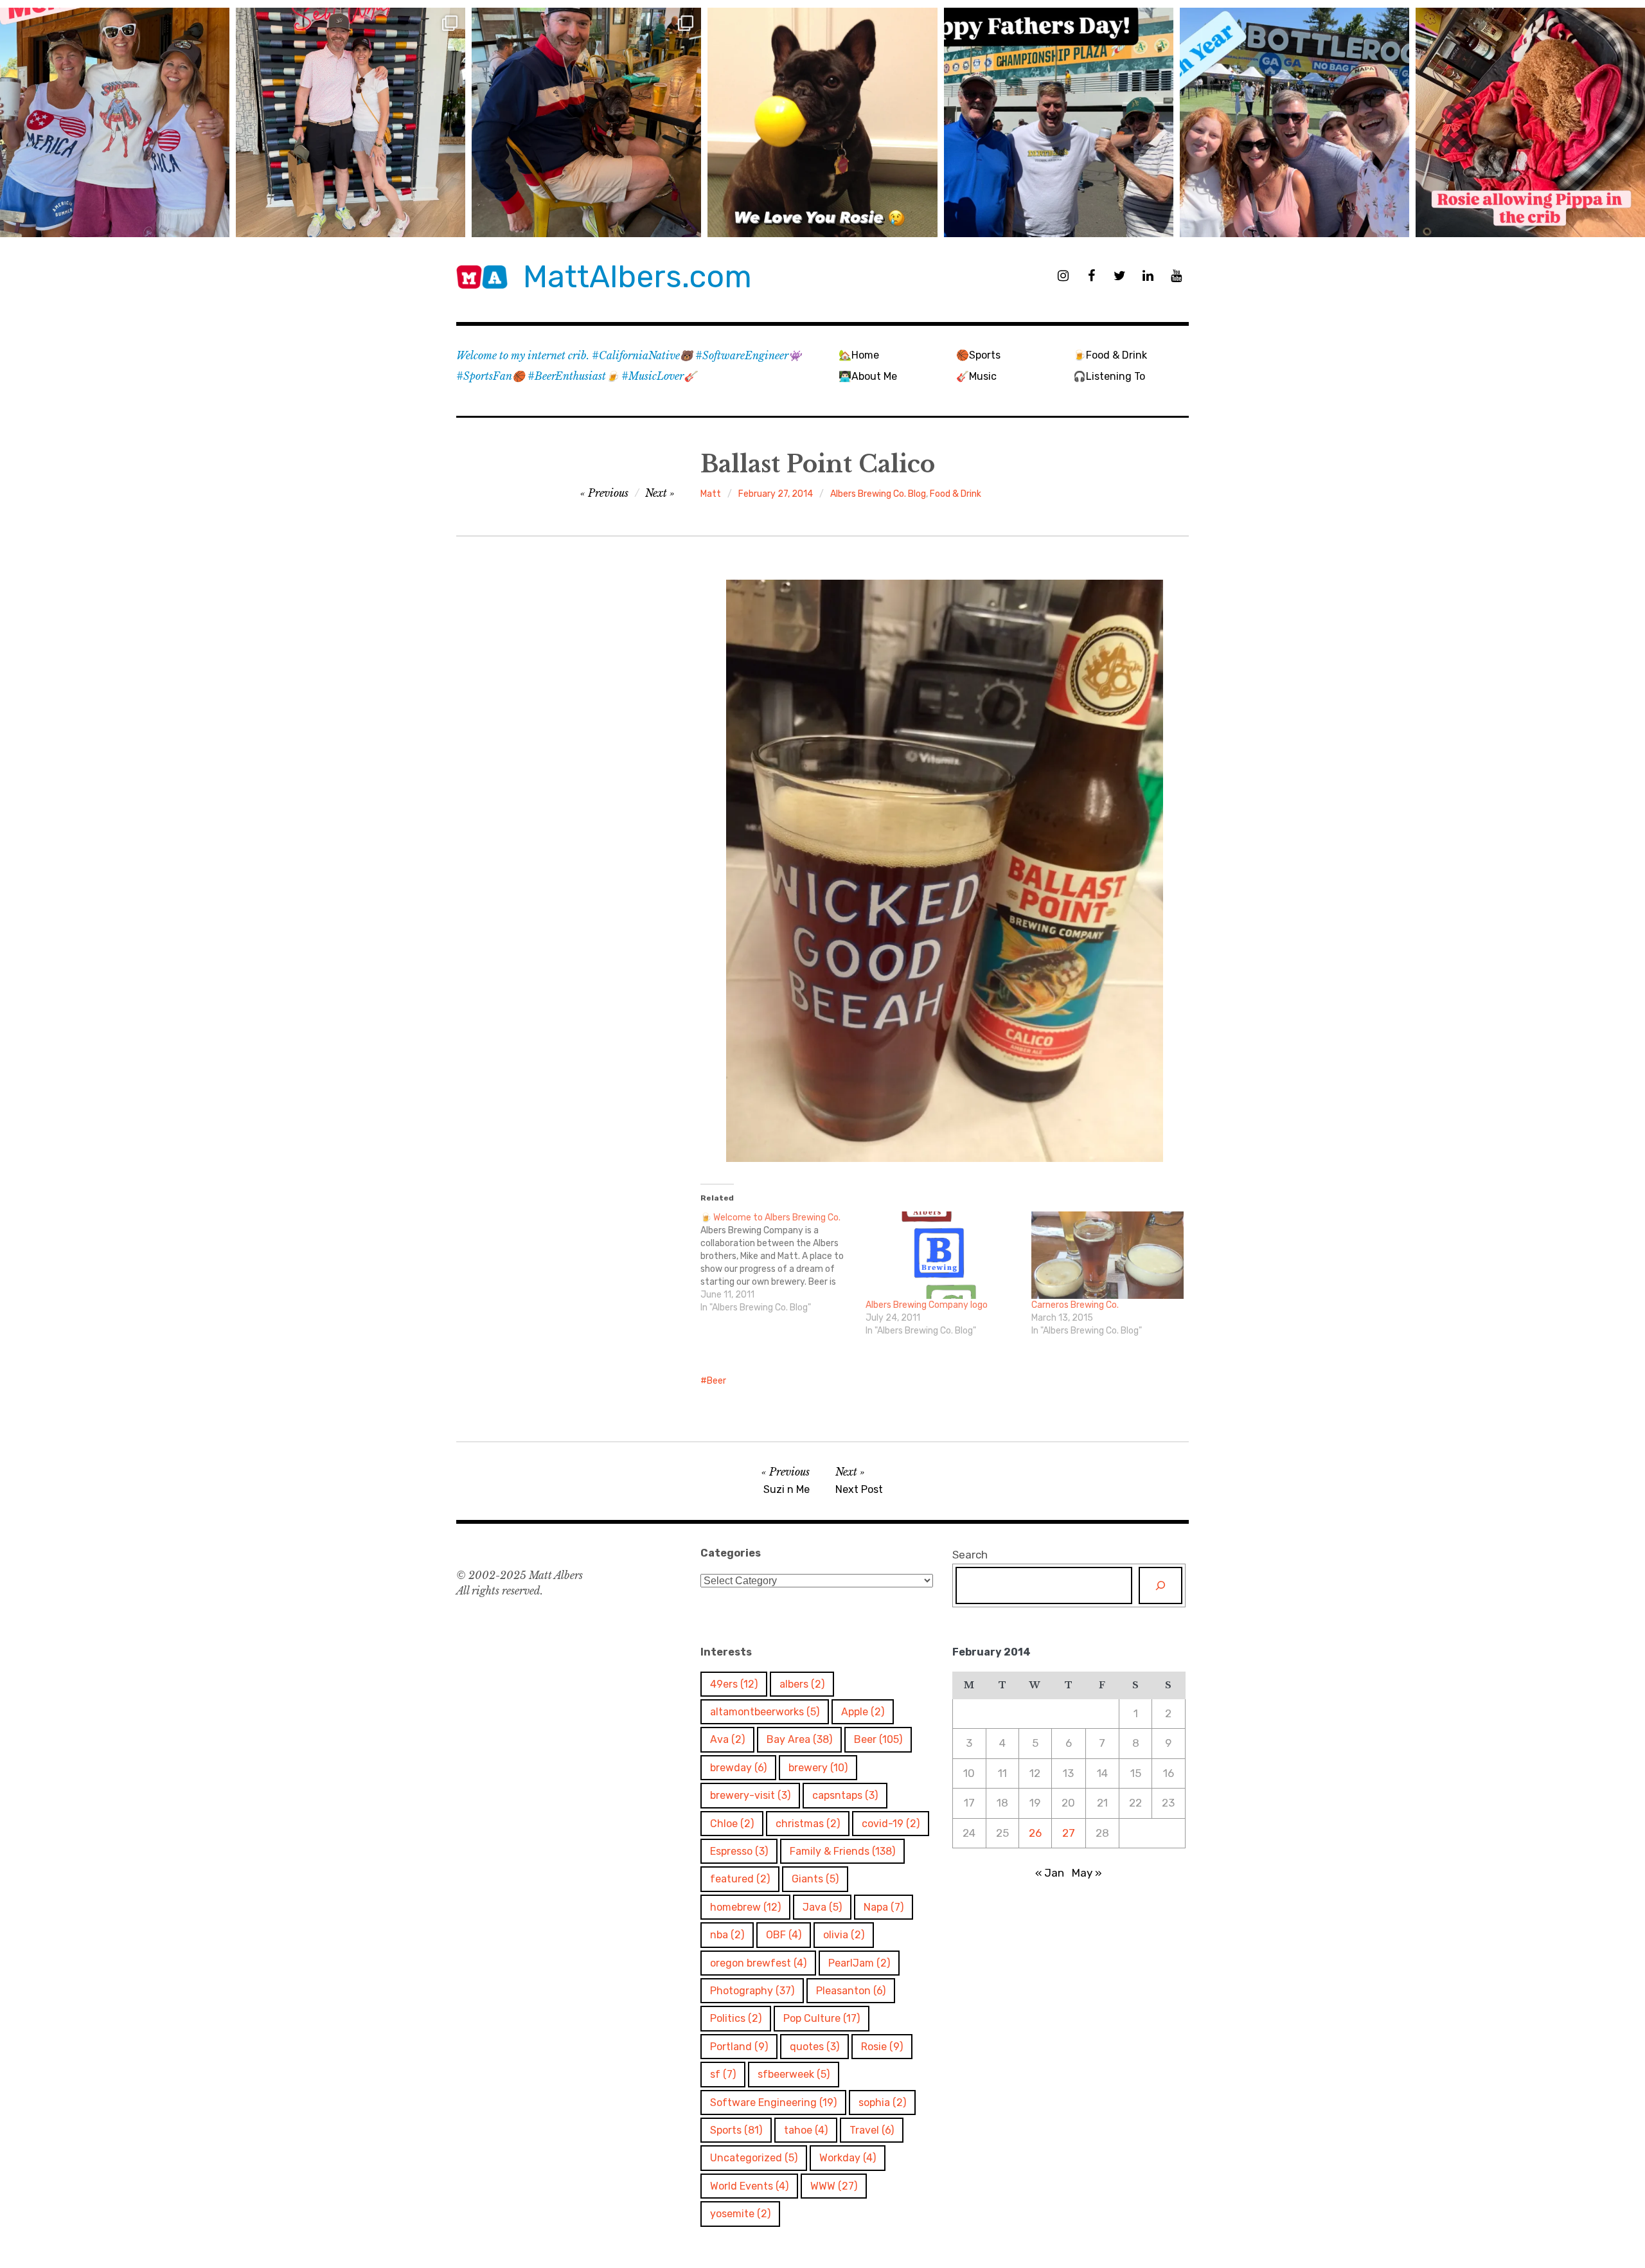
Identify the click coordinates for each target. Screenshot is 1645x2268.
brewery (818, 1768)
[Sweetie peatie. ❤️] (586, 122)
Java (822, 1907)
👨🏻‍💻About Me (868, 376)
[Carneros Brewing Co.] (1107, 1255)
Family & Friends (842, 1851)
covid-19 (891, 1824)
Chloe (732, 1824)
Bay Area (799, 1739)
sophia (882, 2103)
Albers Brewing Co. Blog (878, 494)
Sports (736, 2130)
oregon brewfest (758, 1963)
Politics (736, 2018)
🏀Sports (978, 355)
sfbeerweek (794, 2074)
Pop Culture (822, 2018)
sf (723, 2074)
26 (1035, 1833)
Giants (815, 1879)
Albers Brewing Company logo (927, 1305)
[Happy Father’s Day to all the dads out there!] (1059, 122)
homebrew (745, 1907)
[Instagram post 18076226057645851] (1530, 122)
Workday (848, 2158)
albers (802, 1684)
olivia (844, 1935)
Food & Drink (956, 494)
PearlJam (859, 1963)
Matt (711, 494)
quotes (814, 2047)
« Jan (1050, 1873)
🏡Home (859, 355)
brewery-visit (750, 1795)
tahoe (806, 2130)
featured (740, 1879)
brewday (738, 1768)
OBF (784, 1935)
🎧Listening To (1109, 376)
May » (1087, 1873)
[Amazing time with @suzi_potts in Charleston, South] (351, 122)
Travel (872, 2130)
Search (970, 1555)
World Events (749, 2186)
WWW (834, 2186)
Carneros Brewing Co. (1075, 1305)
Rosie (882, 2047)
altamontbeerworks (765, 1712)
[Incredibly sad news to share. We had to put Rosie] (822, 122)
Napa (884, 1907)
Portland (739, 2047)
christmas (808, 1824)
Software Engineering (773, 2103)
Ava (727, 1739)
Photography (752, 1991)
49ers (734, 1684)
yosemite (740, 2214)
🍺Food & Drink (1110, 355)
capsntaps (845, 1795)
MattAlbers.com (637, 277)
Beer (716, 1381)
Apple (863, 1712)
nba (727, 1935)
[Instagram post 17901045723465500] (115, 122)
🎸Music (976, 376)
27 (1069, 1833)
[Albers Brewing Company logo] (942, 1255)
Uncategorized (754, 2158)
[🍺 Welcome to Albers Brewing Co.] (783, 1263)
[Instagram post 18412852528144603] (1294, 122)
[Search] (1160, 1585)
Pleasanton (851, 1991)
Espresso (739, 1851)
